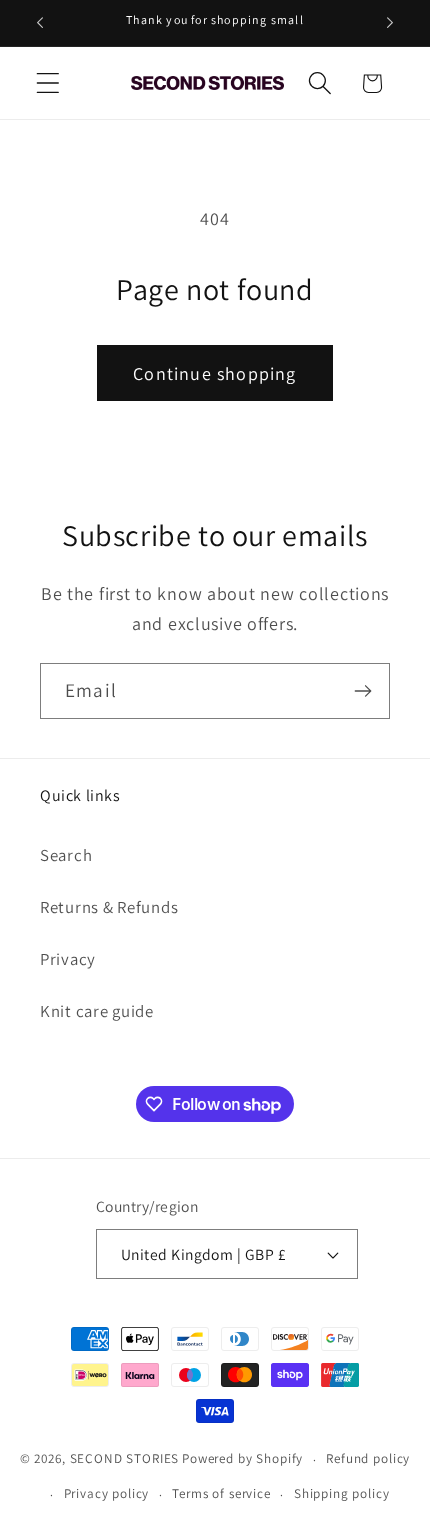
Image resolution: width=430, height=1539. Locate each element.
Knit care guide (97, 1011)
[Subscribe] (362, 691)
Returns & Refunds (109, 907)
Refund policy (368, 1458)
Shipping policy (342, 1493)
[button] (48, 83)
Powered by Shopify (242, 1459)
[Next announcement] (390, 23)
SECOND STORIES (125, 1459)
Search (66, 855)
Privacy (68, 959)
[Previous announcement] (40, 23)
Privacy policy (107, 1493)
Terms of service (221, 1493)
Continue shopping (214, 373)
